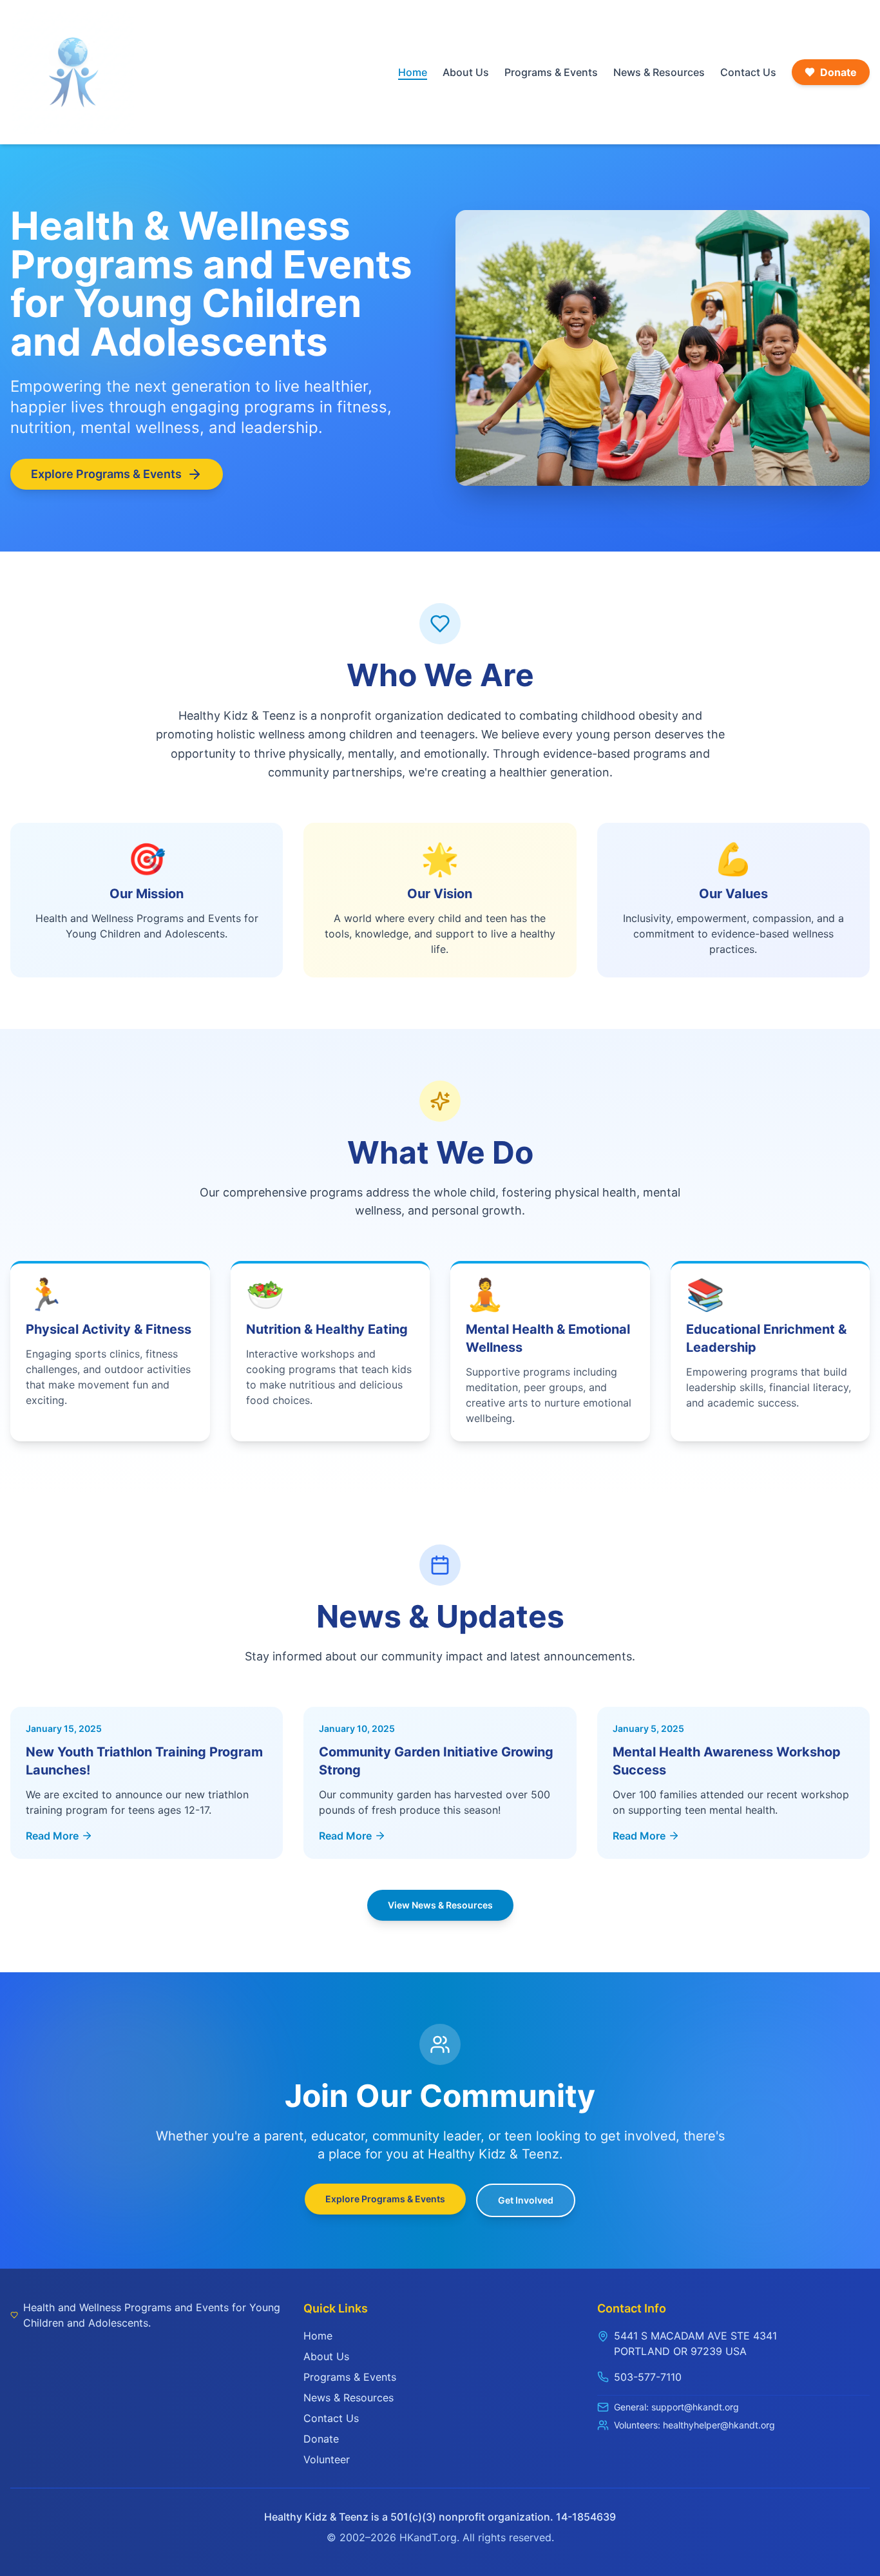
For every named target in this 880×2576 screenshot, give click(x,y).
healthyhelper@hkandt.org (719, 2425)
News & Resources (659, 72)
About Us (466, 72)
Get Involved (526, 2200)
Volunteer (327, 2459)
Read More (52, 1836)
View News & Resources (440, 1905)
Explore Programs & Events (106, 474)
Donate (838, 72)
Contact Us (748, 72)
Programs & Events (551, 72)
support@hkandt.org (695, 2407)
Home (413, 72)
